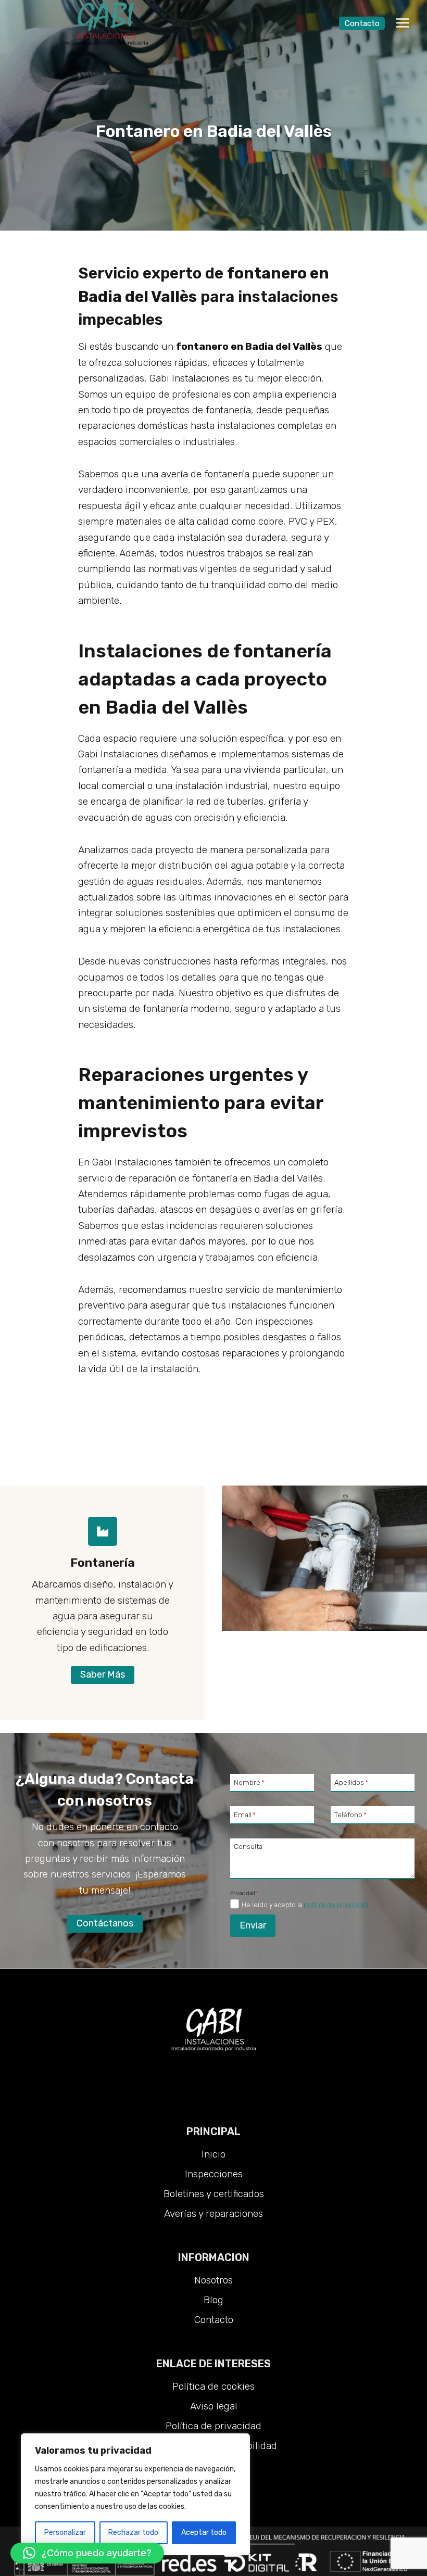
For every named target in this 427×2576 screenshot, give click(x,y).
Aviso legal (214, 2406)
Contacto (362, 23)
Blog (213, 2300)
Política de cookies (213, 2386)
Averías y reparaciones (213, 2213)
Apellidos (351, 1782)
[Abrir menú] (402, 23)
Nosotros (213, 2280)
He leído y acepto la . (306, 1905)
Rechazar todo (133, 2533)
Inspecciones (214, 2174)
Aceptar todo (204, 2533)
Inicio (213, 2154)
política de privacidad (336, 1905)
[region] (135, 2494)
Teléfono (350, 1814)
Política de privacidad (213, 2426)
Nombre (249, 1782)
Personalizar (65, 2533)
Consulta (248, 1846)
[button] (87, 2553)
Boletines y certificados (214, 2194)
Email (245, 1814)
